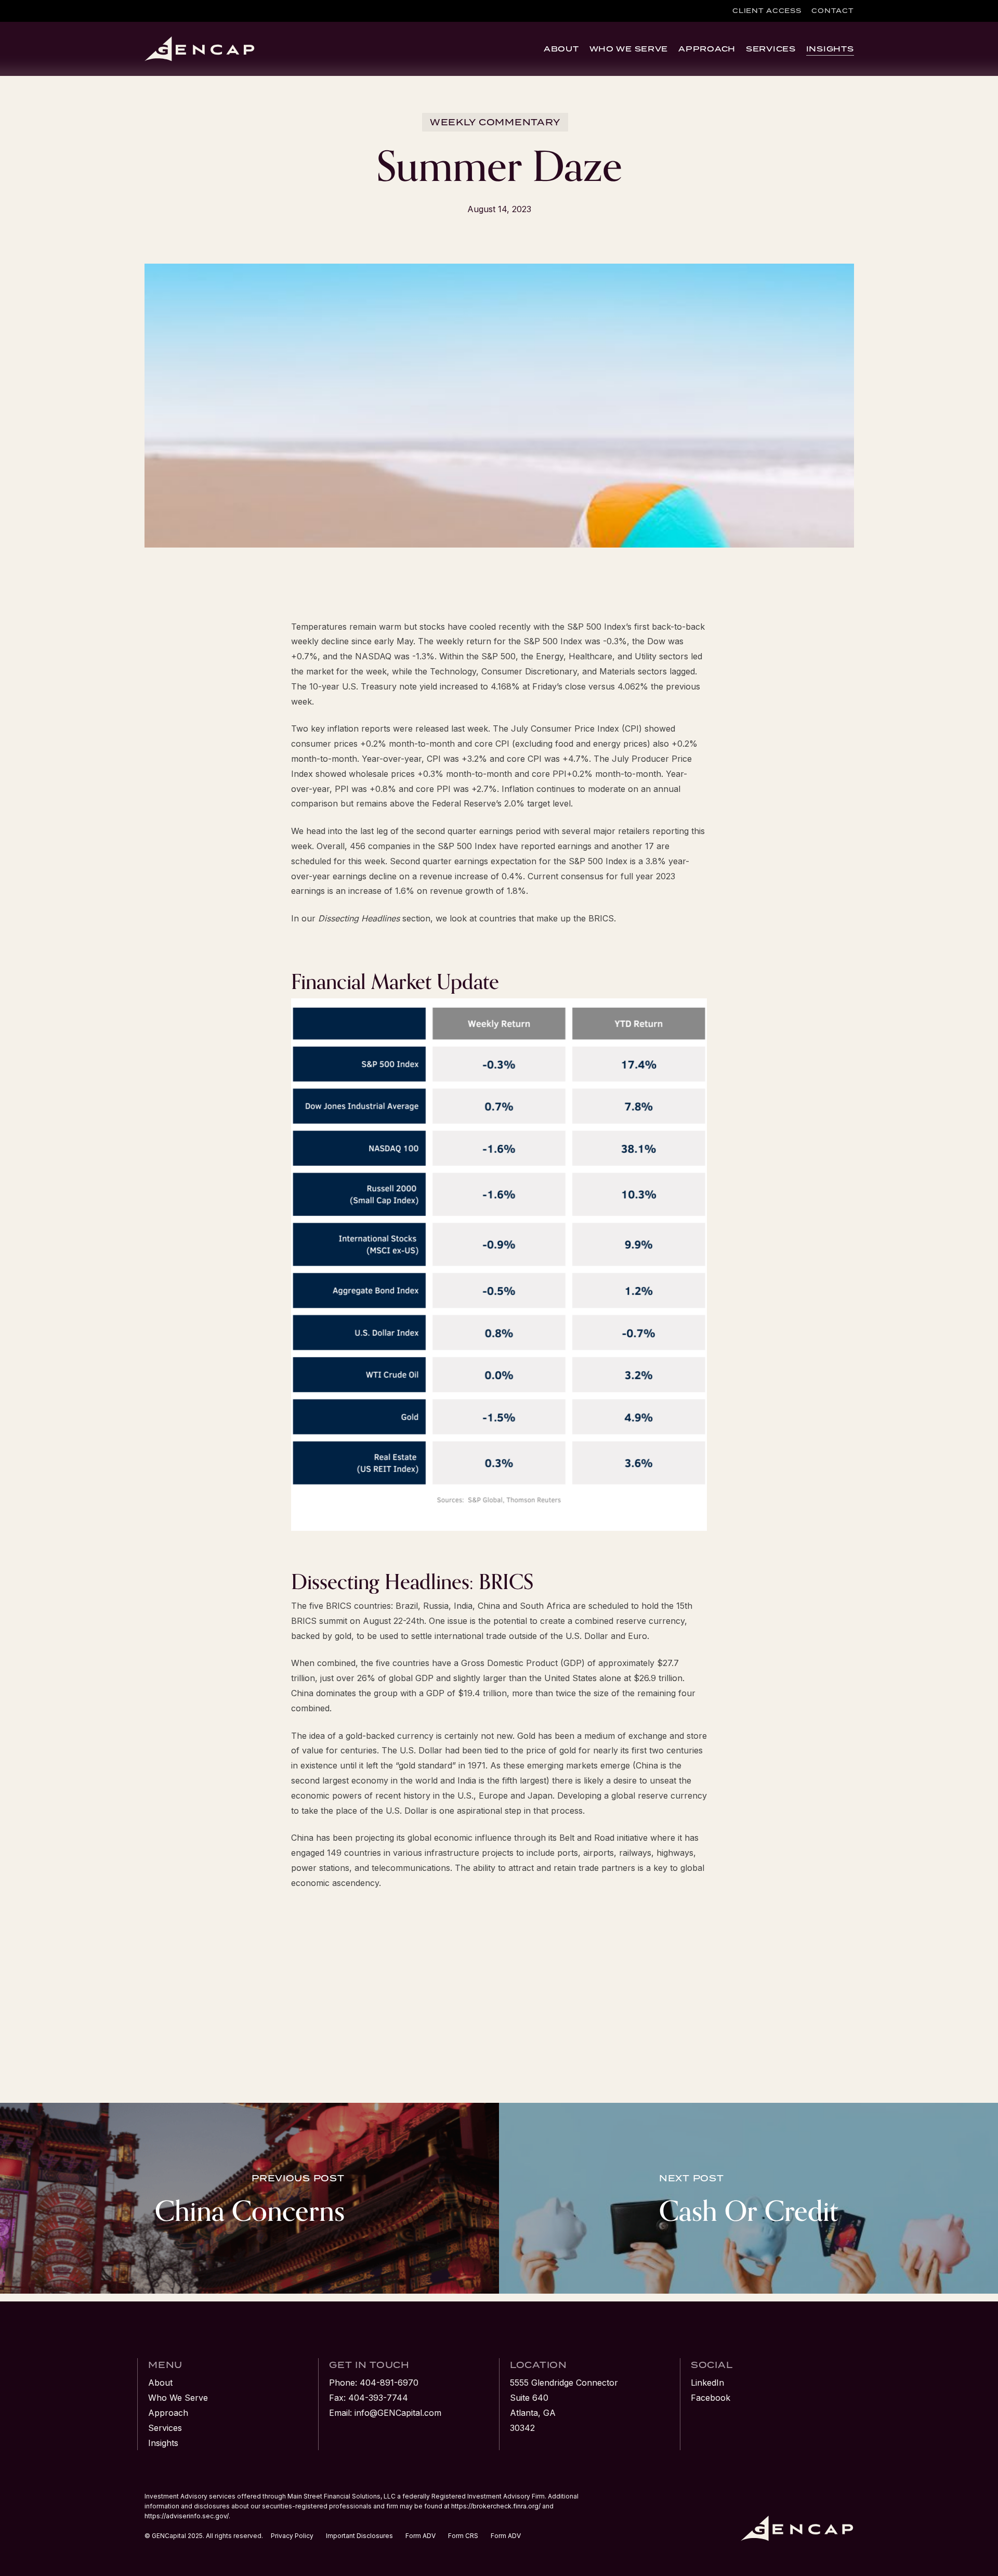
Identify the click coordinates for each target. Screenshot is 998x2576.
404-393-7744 (378, 2398)
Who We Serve (178, 2398)
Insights (163, 2443)
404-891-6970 (389, 2383)
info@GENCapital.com (398, 2413)
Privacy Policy (292, 2536)
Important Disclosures (359, 2536)
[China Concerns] (249, 2198)
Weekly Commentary (495, 122)
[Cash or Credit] (748, 2198)
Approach (168, 2413)
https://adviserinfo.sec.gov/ (187, 2516)
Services (165, 2428)
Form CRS (463, 2536)
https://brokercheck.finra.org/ (496, 2506)
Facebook (711, 2398)
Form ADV (421, 2536)
